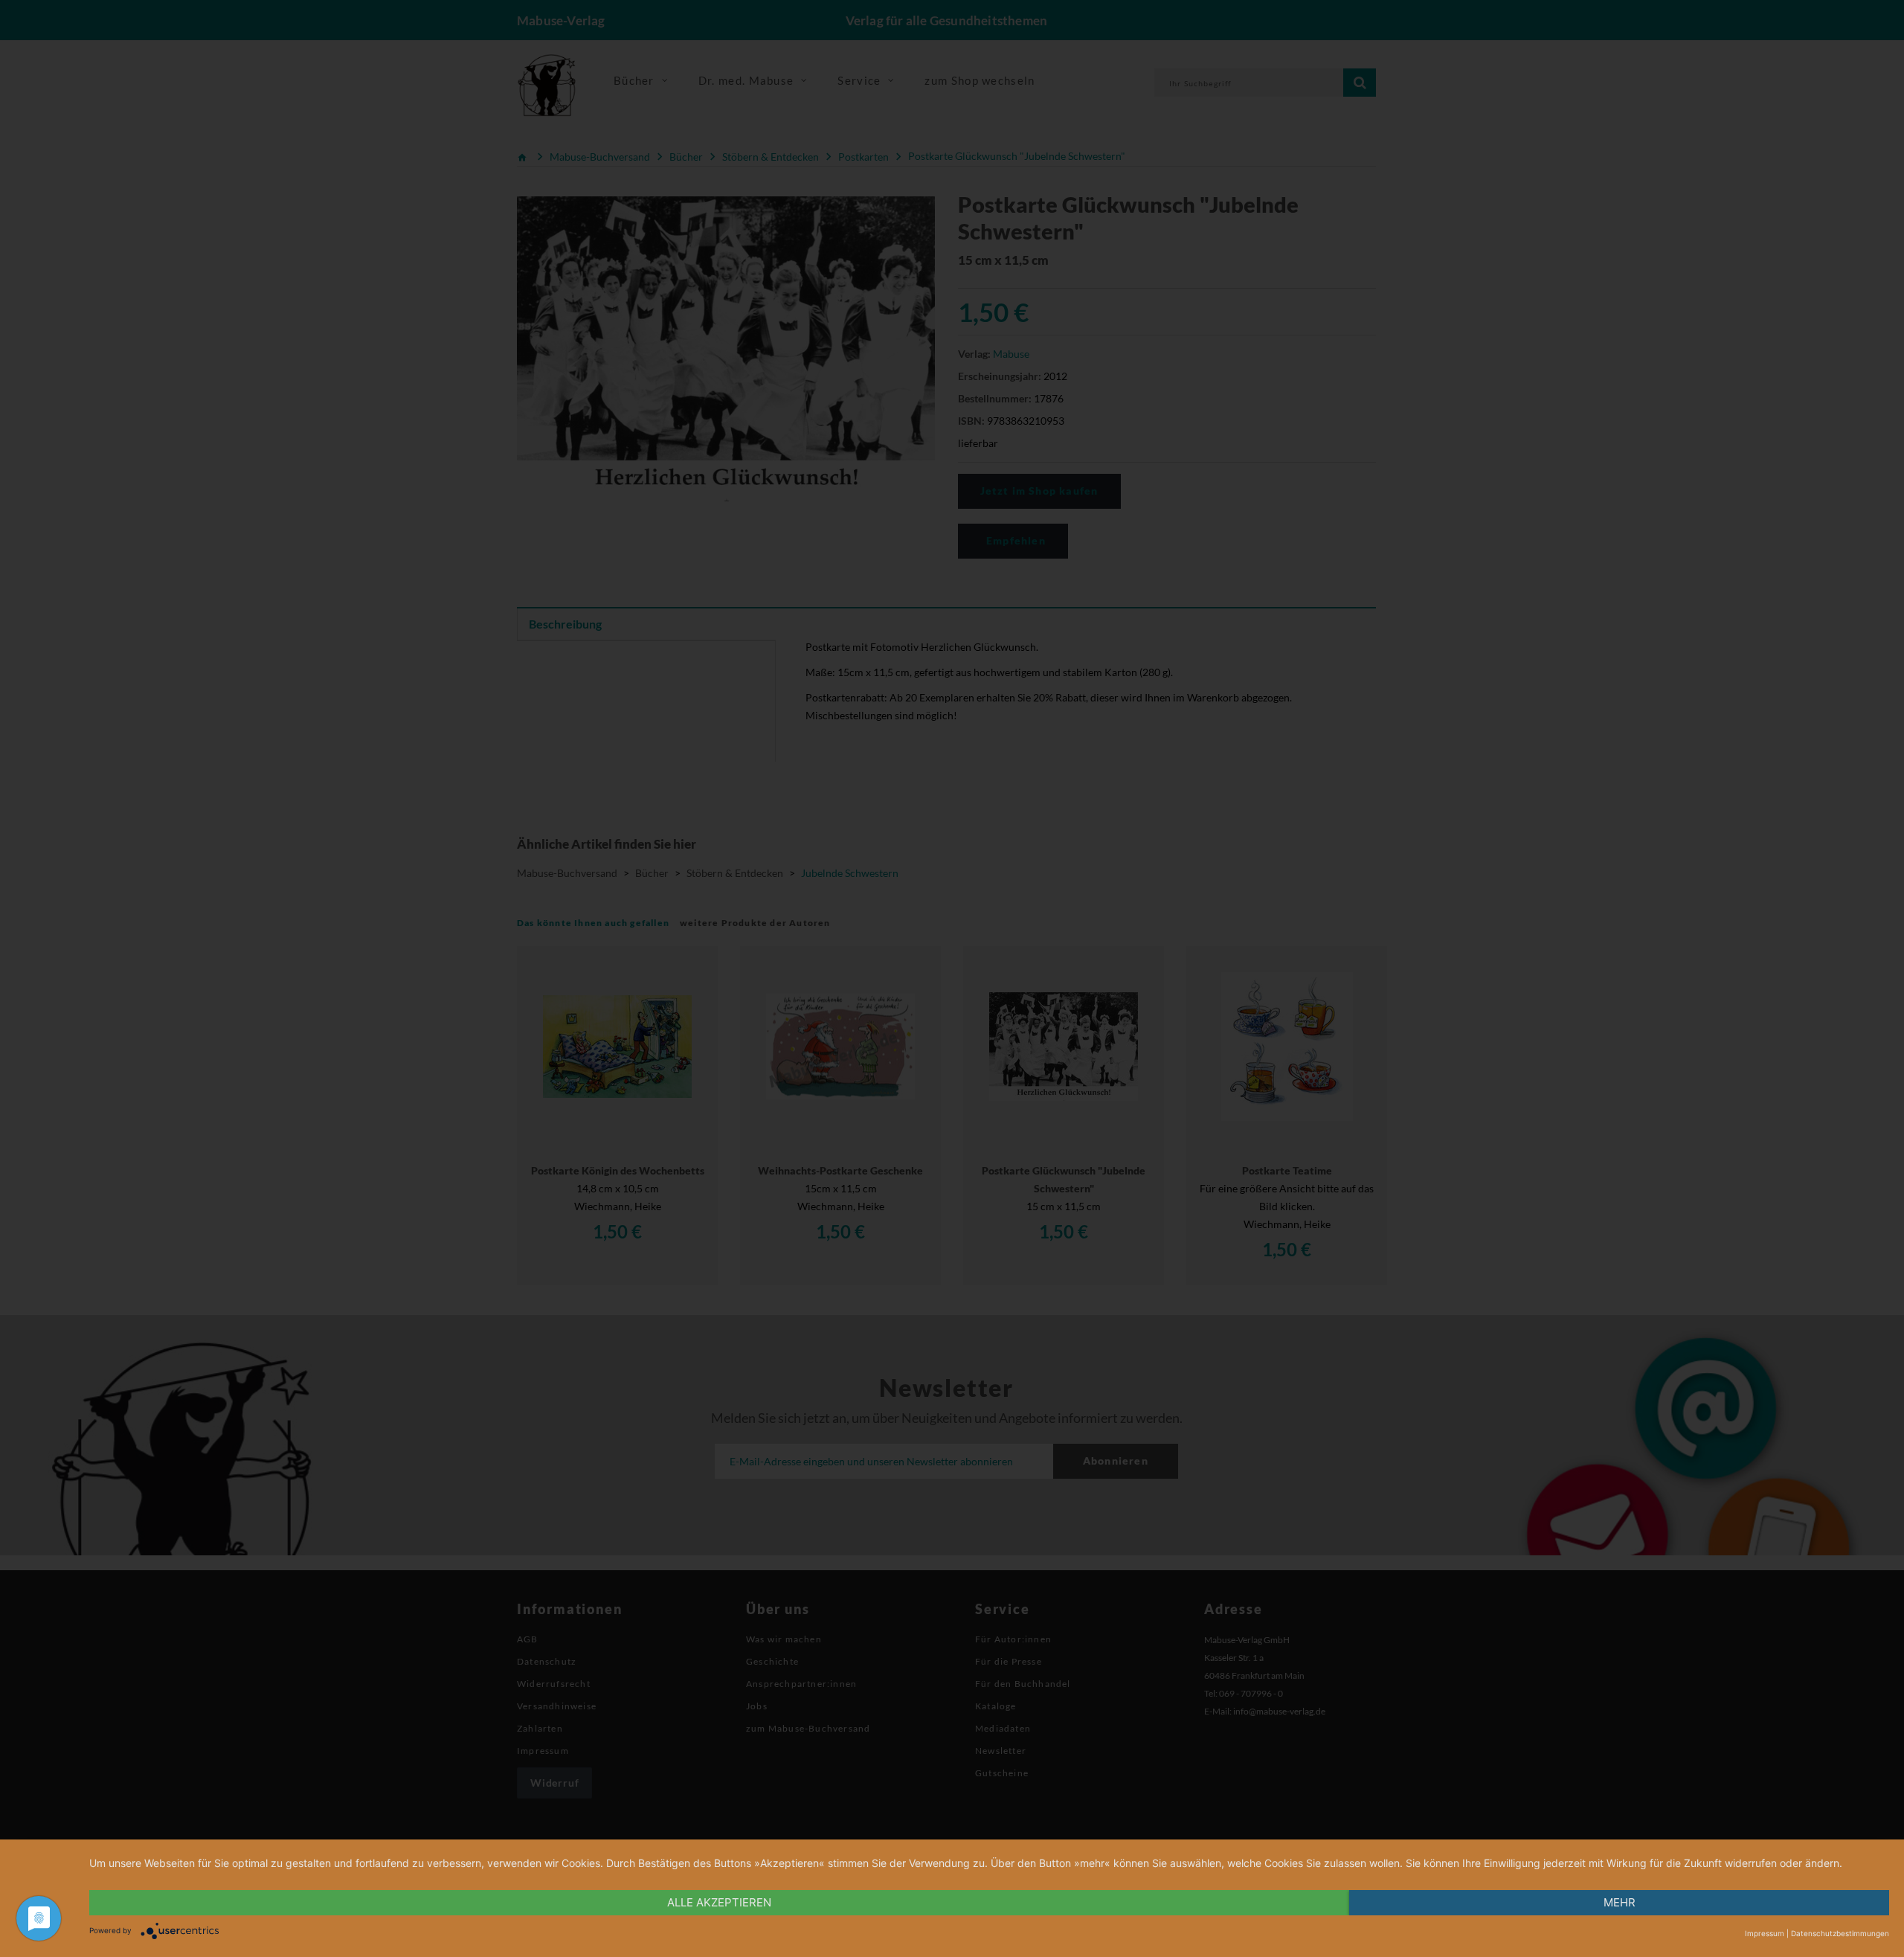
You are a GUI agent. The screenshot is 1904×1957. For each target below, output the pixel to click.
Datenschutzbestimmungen (1840, 1933)
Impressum (1765, 1933)
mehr (1620, 1902)
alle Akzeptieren (719, 1902)
